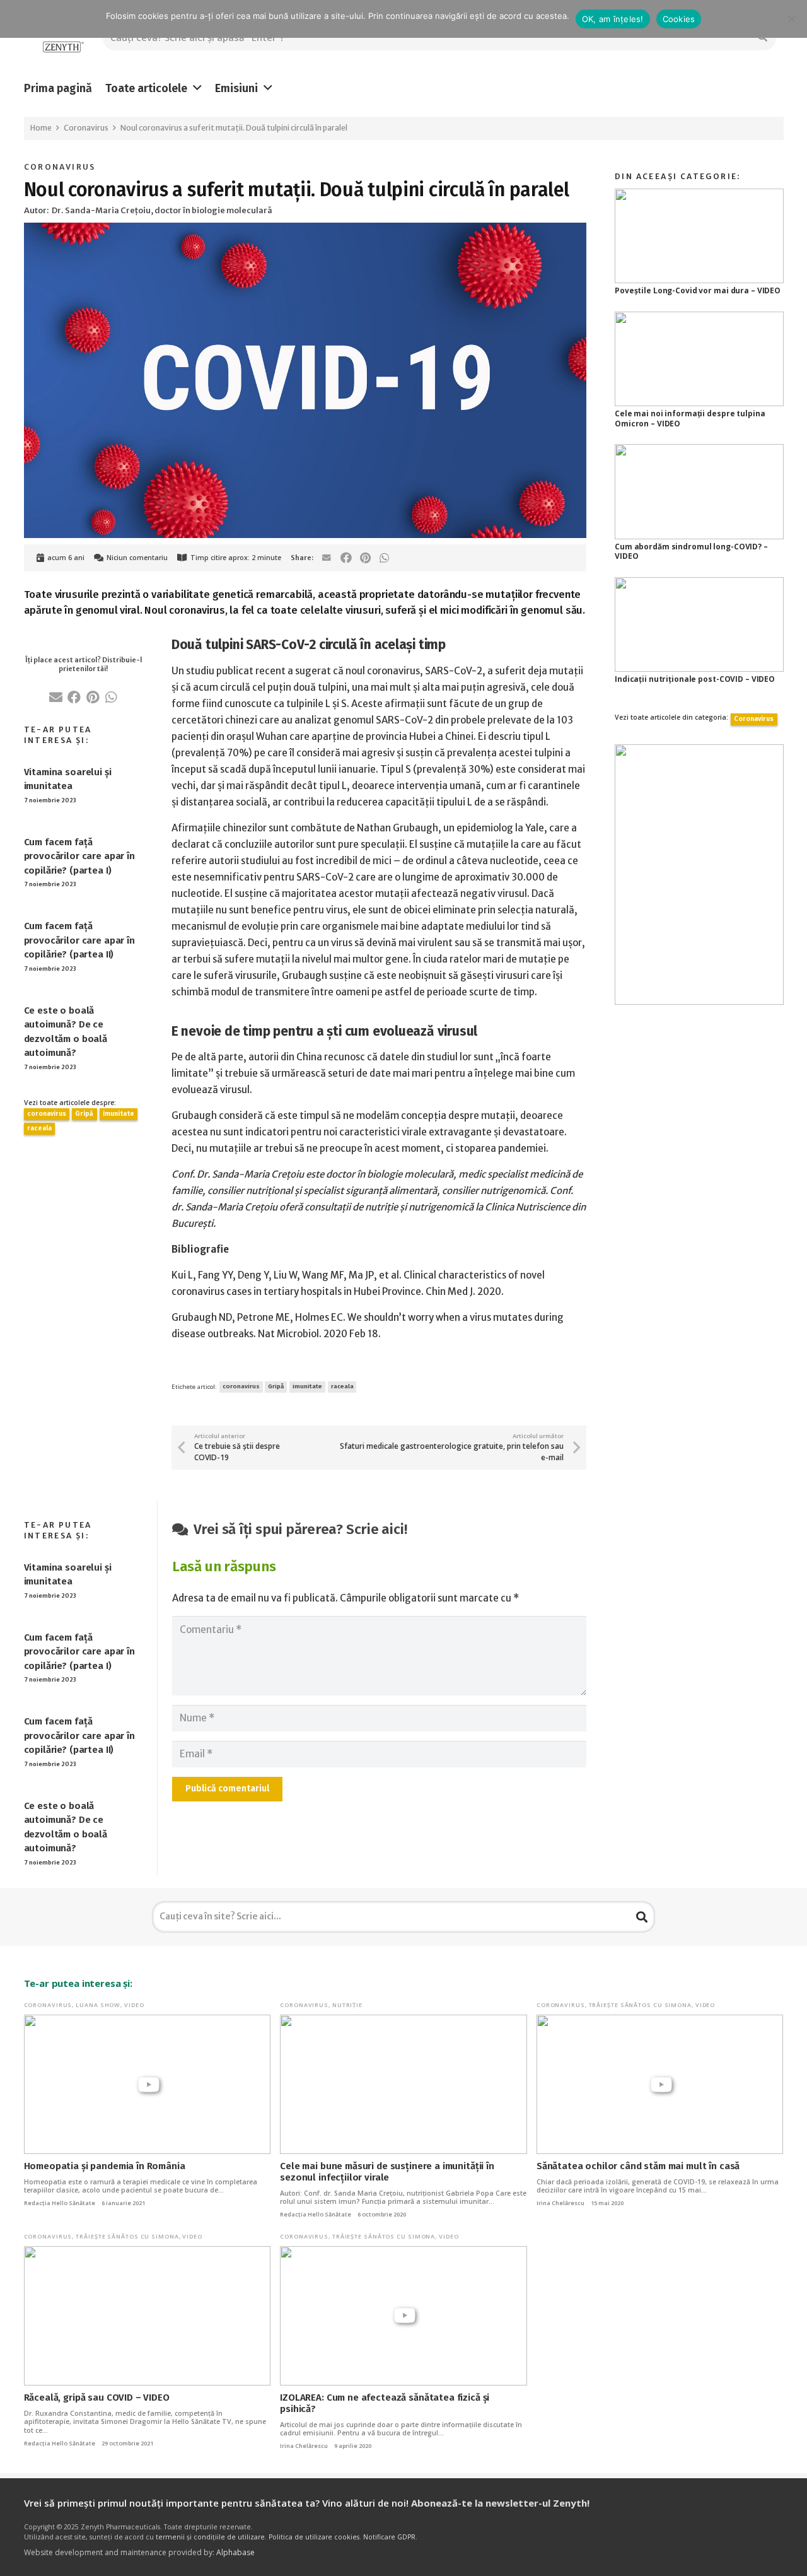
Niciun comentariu (137, 558)
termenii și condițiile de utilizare (210, 2537)
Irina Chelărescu (560, 2203)
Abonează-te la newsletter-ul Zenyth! (500, 2503)
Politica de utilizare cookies (314, 2537)
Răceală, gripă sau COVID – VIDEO (97, 2397)
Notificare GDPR (389, 2537)
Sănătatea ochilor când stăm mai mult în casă (638, 2166)
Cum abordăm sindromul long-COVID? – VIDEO (691, 552)
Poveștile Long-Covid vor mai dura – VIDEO (698, 290)
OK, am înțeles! (613, 19)
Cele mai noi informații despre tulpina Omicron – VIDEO (690, 419)
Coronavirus (60, 167)
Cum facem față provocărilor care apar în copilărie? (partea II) (79, 940)
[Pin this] (365, 558)
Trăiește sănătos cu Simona (640, 2005)
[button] (197, 88)
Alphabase (235, 2552)
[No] (791, 19)
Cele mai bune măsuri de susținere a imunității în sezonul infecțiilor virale (387, 2172)
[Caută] (642, 1917)
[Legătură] (63, 38)
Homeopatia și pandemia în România (105, 2166)
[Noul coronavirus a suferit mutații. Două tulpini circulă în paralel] (305, 231)
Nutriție (347, 2005)
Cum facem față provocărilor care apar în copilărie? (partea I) (79, 856)
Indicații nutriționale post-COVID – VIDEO (695, 679)
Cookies (679, 19)
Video (134, 2005)
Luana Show (98, 2005)
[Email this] (327, 558)
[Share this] (346, 558)
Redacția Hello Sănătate (60, 2203)
